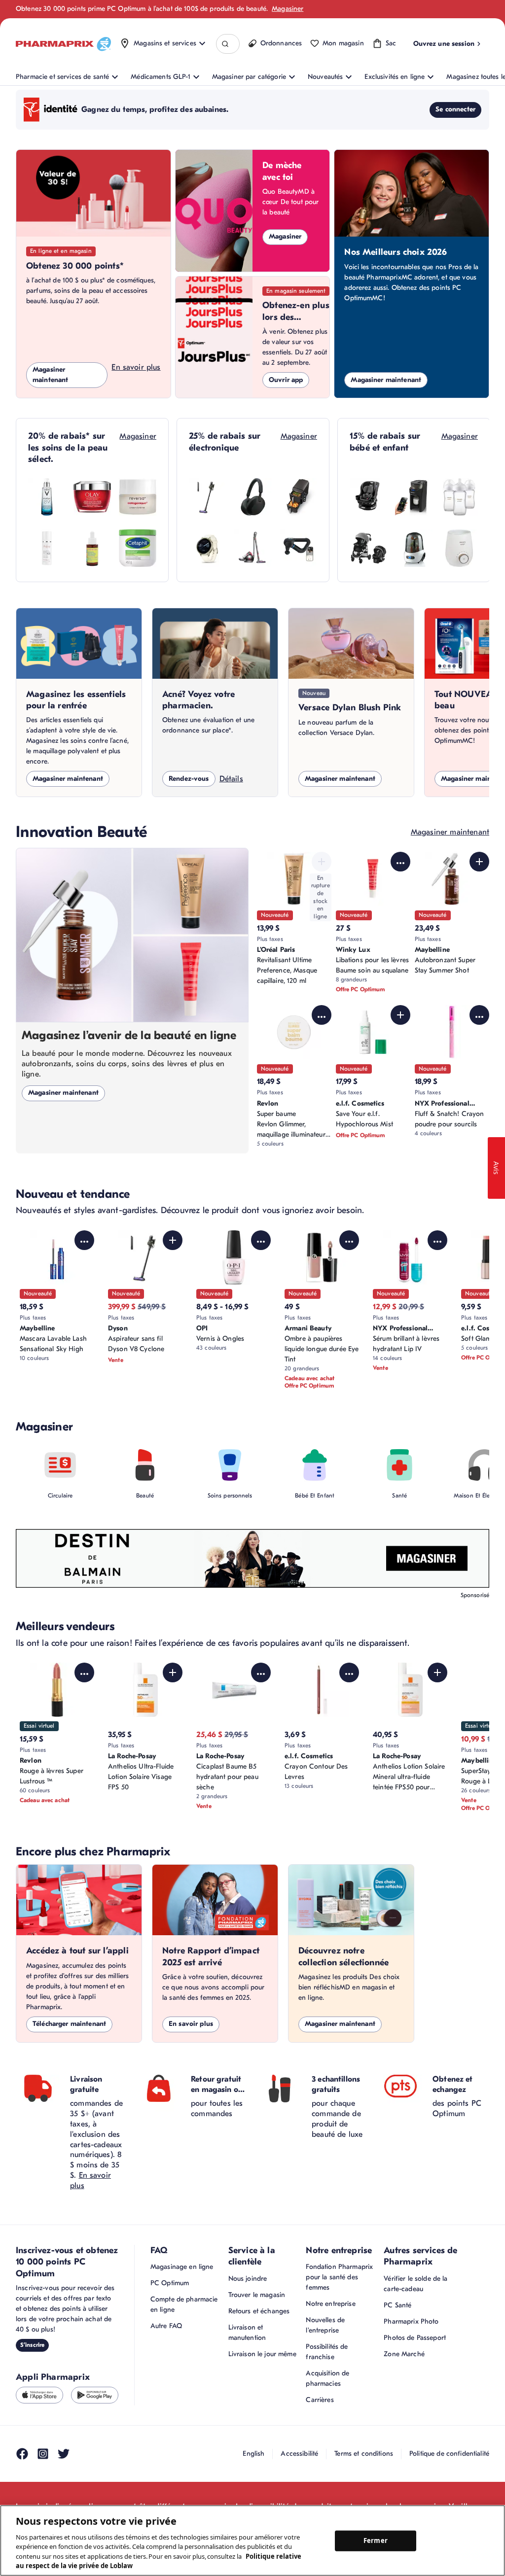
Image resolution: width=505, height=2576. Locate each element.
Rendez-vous (189, 779)
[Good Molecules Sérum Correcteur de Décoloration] (92, 548)
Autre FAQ (166, 2326)
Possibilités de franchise (327, 2352)
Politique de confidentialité (449, 2454)
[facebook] (22, 2454)
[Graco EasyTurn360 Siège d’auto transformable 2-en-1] (368, 497)
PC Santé (397, 2305)
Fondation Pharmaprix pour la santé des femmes (339, 2277)
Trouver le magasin (257, 2295)
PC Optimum (170, 2283)
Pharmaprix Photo (411, 2321)
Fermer (376, 2541)
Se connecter (455, 109)
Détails (231, 779)
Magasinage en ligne (182, 2267)
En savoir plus (136, 367)
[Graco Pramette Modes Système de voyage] (368, 548)
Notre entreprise (330, 2304)
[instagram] (43, 2454)
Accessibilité (299, 2454)
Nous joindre (248, 2279)
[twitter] (64, 2454)
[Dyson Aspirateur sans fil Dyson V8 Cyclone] (208, 497)
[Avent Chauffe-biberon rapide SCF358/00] (459, 548)
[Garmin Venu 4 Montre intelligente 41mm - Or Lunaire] (208, 548)
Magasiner (288, 9)
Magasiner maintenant (50, 375)
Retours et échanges (259, 2311)
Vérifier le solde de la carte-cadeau (415, 2284)
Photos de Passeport (415, 2338)
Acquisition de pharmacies (327, 2378)
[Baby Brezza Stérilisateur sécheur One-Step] (414, 548)
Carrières (320, 2400)
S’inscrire (32, 2345)
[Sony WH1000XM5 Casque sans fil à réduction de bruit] (253, 497)
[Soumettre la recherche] (225, 44)
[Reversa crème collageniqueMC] (138, 497)
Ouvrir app (286, 380)
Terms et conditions (364, 2454)
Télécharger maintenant (69, 2024)
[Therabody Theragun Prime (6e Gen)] (298, 548)
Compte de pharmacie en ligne (184, 2304)
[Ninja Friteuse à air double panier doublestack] (298, 497)
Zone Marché (404, 2354)
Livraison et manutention (247, 2332)
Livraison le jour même (262, 2354)
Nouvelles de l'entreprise (325, 2325)
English (253, 2454)
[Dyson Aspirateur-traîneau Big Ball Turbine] (253, 548)
